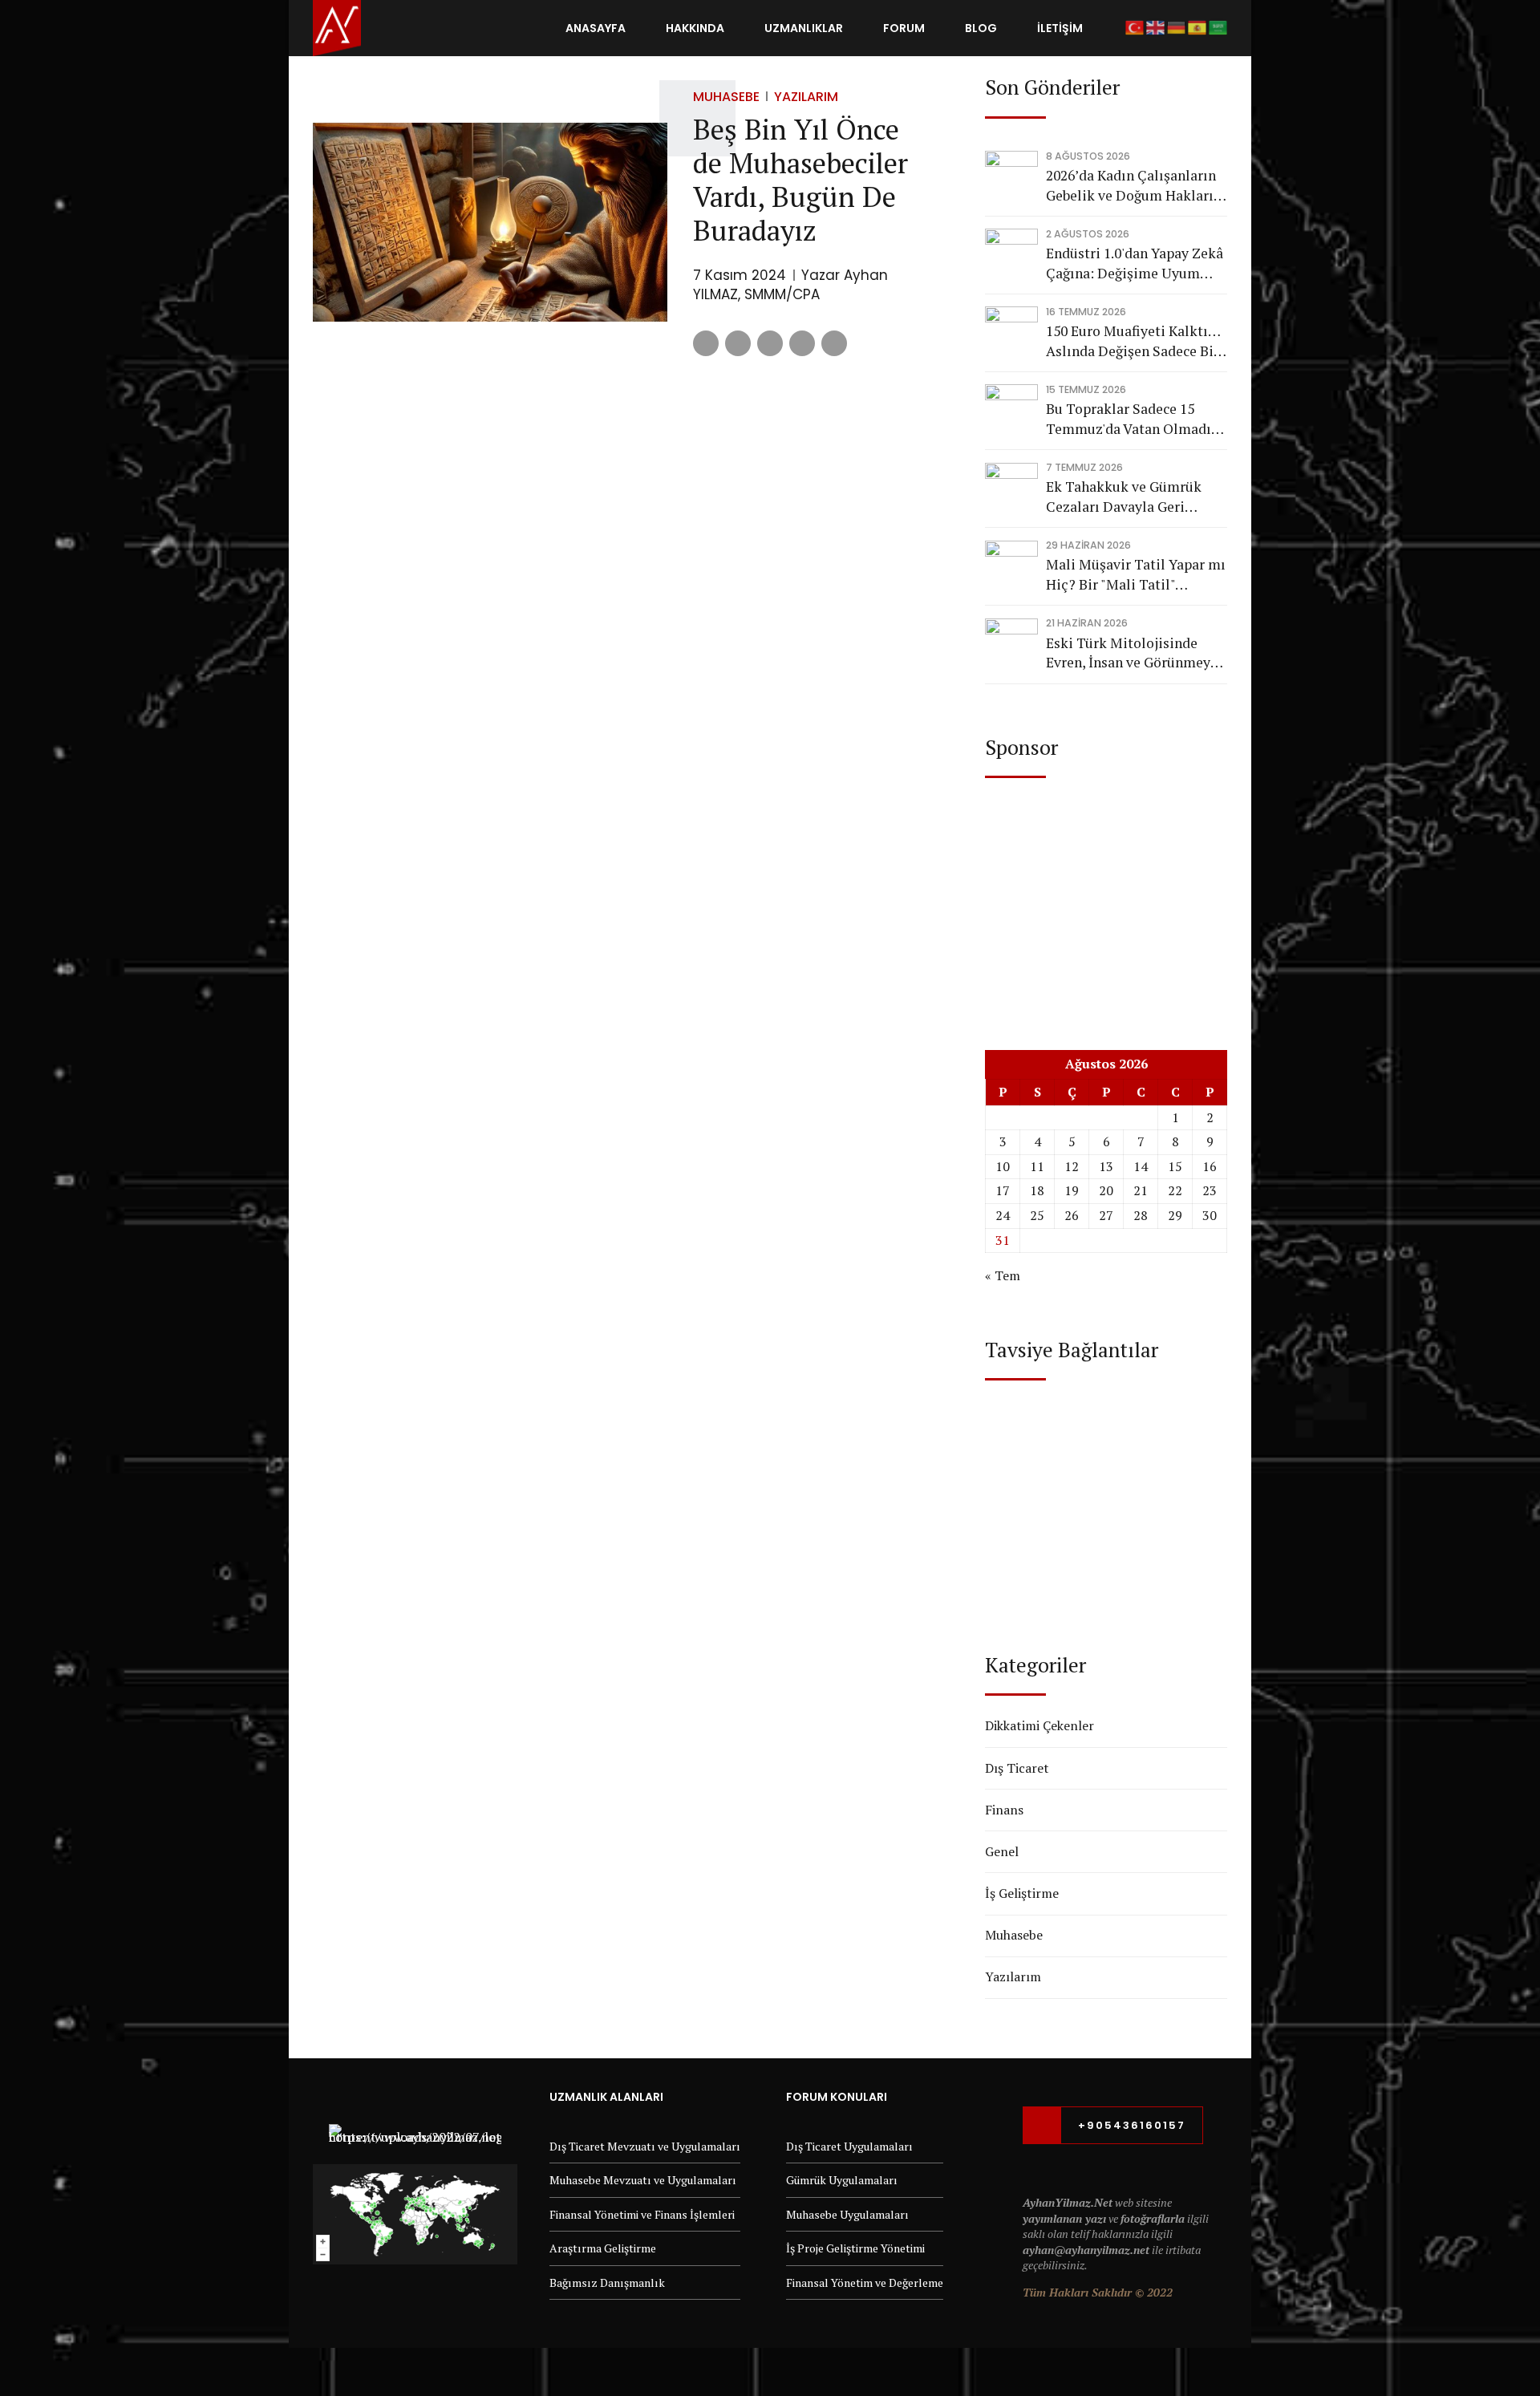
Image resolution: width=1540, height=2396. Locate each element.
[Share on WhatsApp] (834, 343)
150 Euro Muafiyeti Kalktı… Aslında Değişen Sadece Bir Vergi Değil (1133, 341)
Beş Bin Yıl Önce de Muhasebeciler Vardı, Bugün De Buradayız (800, 180)
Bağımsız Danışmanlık (607, 2282)
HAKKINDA (695, 28)
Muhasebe (726, 97)
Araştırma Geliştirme (603, 2248)
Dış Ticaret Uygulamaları (849, 2146)
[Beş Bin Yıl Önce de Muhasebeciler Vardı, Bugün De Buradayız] (490, 223)
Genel (1002, 1851)
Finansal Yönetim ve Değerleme (865, 2282)
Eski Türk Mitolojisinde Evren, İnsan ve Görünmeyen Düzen (1136, 653)
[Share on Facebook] (706, 343)
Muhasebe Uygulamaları (847, 2214)
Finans (1004, 1810)
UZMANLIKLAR (804, 28)
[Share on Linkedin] (770, 343)
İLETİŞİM (1060, 28)
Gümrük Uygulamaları (842, 2180)
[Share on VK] (802, 343)
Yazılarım (806, 97)
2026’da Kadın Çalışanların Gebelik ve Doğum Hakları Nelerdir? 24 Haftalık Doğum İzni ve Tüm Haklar (1132, 186)
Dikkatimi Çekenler (1039, 1725)
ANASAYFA (596, 28)
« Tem (1003, 1275)
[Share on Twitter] (738, 343)
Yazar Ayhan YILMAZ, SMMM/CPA (790, 285)
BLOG (981, 28)
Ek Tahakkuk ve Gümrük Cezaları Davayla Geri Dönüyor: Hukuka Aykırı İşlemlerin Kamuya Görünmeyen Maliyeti (1124, 497)
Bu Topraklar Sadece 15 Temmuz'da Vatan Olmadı (1129, 419)
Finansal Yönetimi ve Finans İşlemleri (642, 2214)
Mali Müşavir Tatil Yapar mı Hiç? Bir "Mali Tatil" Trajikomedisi (1136, 575)
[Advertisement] (1106, 898)
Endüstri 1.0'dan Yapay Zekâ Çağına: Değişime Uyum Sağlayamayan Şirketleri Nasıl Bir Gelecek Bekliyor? (1135, 264)
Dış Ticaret (1017, 1768)
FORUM (904, 28)
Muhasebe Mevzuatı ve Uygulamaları (643, 2180)
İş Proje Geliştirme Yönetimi (855, 2248)
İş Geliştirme (1022, 1893)
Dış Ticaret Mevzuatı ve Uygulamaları (645, 2146)
